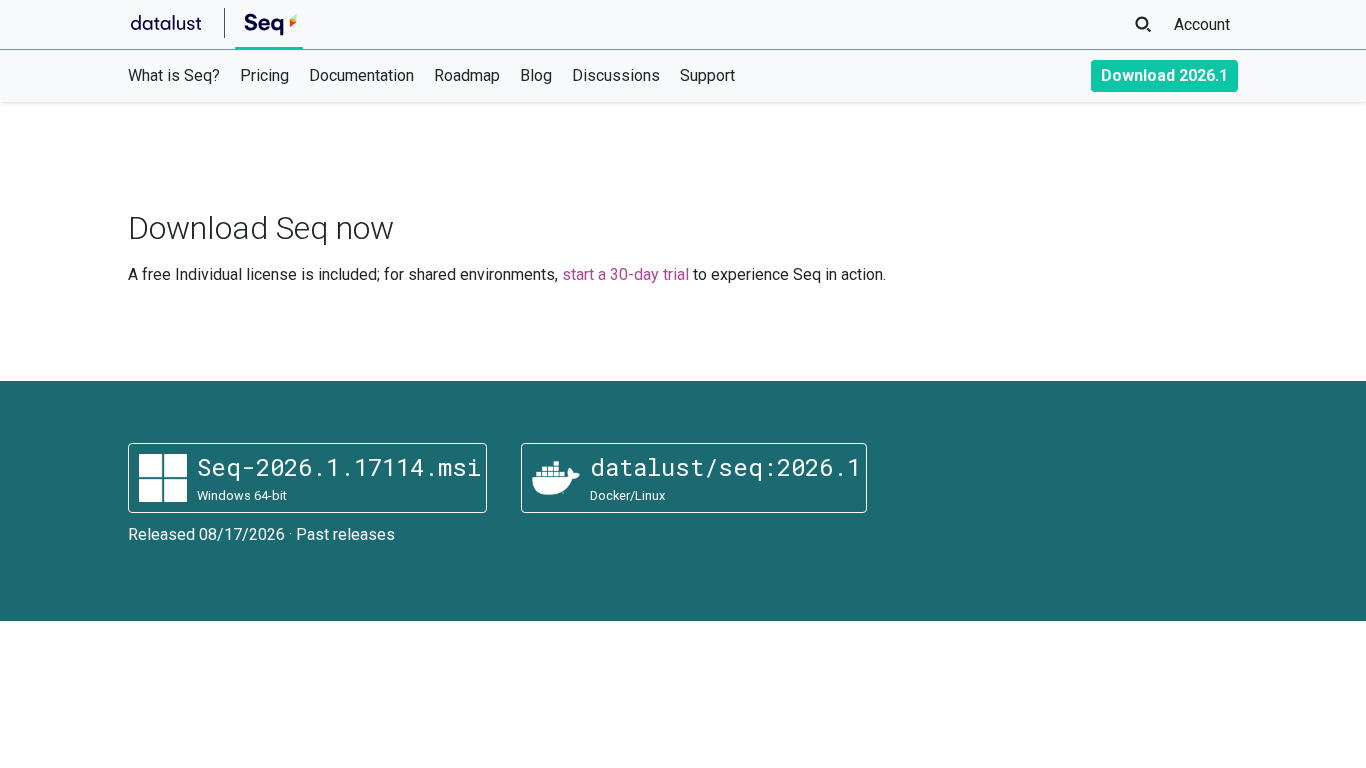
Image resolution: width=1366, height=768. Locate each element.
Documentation (361, 75)
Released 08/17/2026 (206, 534)
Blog (536, 75)
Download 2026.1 (1164, 75)
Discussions (616, 75)
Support (707, 75)
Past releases (345, 534)
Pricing (264, 75)
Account (1202, 24)
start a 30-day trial (625, 274)
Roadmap (467, 75)
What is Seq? (174, 75)
